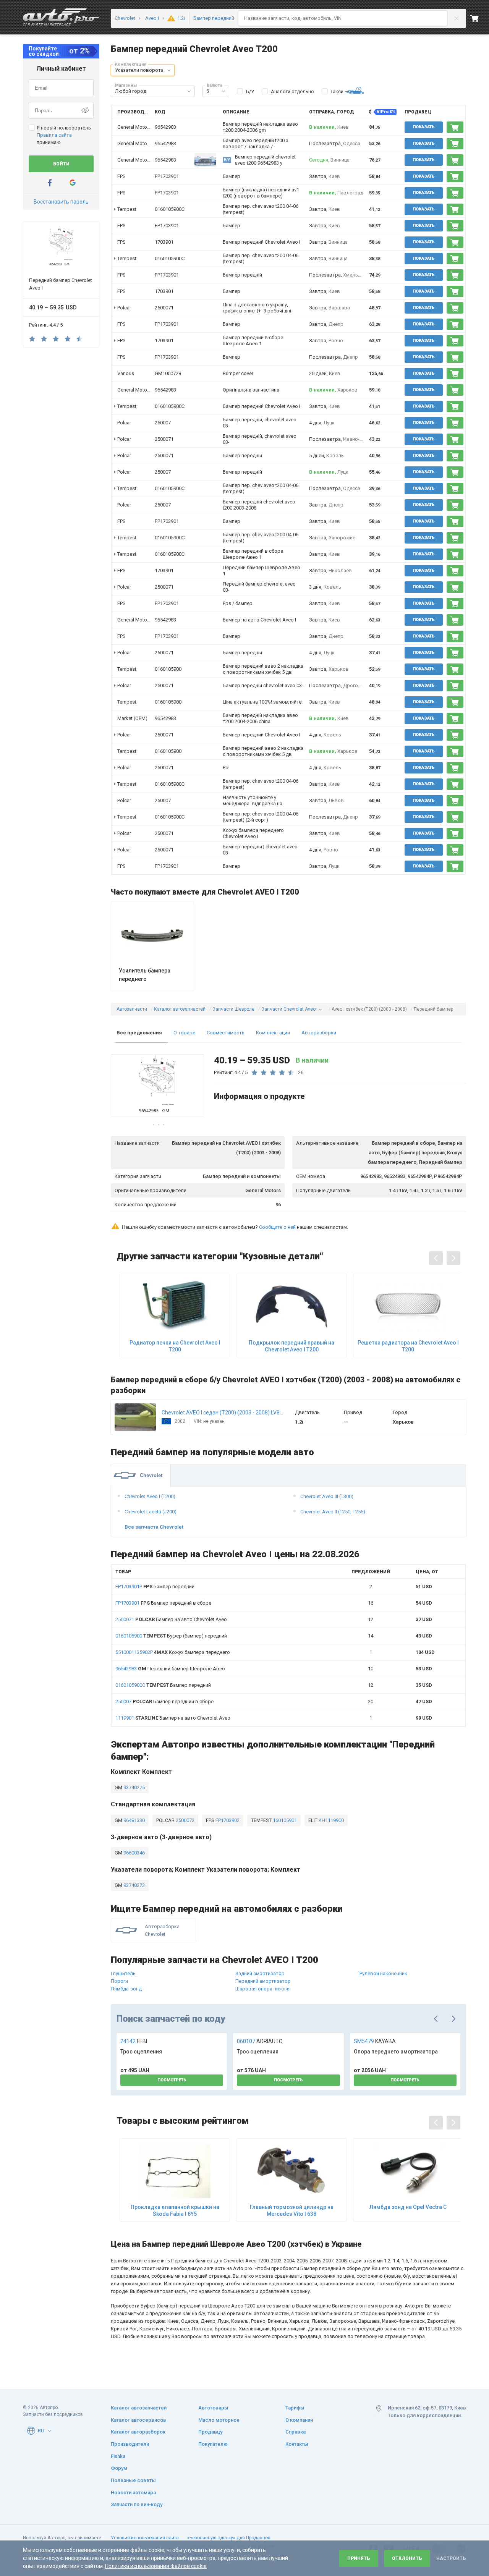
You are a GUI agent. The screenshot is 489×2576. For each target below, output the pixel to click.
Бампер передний (155, 1587)
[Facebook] (50, 183)
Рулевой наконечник (383, 1973)
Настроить (451, 2558)
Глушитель (123, 1973)
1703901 (164, 242)
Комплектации (273, 1033)
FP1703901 (167, 176)
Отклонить (407, 2558)
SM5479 (375, 2041)
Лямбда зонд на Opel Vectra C (408, 2207)
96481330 (134, 1820)
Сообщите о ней (277, 1227)
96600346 (134, 1853)
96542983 (165, 127)
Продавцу (210, 2432)
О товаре (184, 1033)
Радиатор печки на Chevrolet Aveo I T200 (175, 1346)
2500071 (164, 308)
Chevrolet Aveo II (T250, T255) (333, 1512)
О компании (299, 2420)
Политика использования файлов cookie (156, 2566)
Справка (296, 2432)
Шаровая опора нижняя (263, 1989)
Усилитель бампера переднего (145, 975)
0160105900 (168, 669)
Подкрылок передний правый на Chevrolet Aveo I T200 (291, 1346)
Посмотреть (172, 2080)
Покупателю (213, 2444)
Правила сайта (54, 135)
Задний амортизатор (260, 1973)
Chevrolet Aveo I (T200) (150, 1496)
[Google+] (73, 183)
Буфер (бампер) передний (171, 1636)
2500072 (185, 1820)
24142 (134, 2041)
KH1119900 (331, 1820)
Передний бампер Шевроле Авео (170, 1669)
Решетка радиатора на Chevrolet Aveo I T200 (408, 1346)
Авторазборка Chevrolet (162, 1930)
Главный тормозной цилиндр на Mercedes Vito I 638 (292, 2210)
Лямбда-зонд (126, 1989)
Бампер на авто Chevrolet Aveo (171, 1619)
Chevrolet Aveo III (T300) (327, 1496)
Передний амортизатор (263, 1981)
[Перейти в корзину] (479, 18)
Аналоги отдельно (292, 91)
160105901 (284, 1820)
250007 (163, 423)
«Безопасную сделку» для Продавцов (229, 2538)
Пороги (119, 1981)
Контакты (297, 2444)
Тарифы (295, 2408)
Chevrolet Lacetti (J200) (151, 1512)
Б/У (250, 91)
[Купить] (455, 127)
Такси (337, 91)
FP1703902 (227, 1820)
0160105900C (170, 209)
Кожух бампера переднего (173, 1652)
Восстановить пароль (61, 202)
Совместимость (226, 1033)
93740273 (134, 1885)
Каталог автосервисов (138, 2420)
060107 (260, 2041)
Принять (359, 2558)
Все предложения (139, 1033)
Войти (61, 164)
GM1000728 (168, 373)
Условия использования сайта (145, 2538)
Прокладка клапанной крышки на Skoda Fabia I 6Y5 (175, 2210)
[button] (169, 70)
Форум (119, 2468)
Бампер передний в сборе (163, 1603)
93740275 (134, 1787)
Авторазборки (319, 1033)
